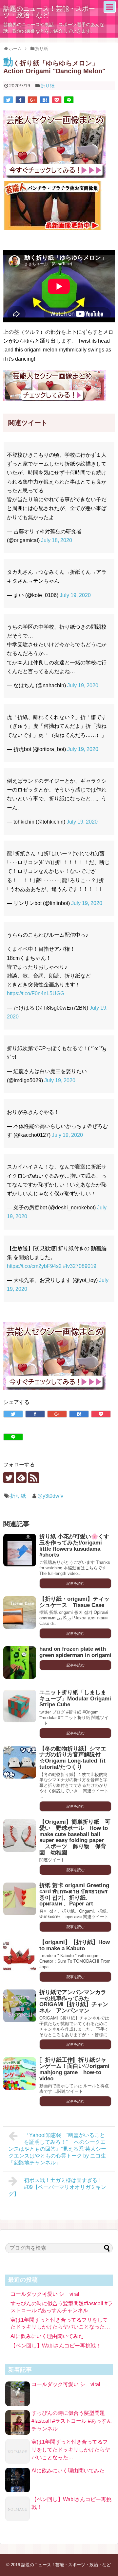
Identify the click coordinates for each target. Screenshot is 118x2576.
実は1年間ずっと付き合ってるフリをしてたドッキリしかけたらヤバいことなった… (71, 2450)
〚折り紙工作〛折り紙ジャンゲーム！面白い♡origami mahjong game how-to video (74, 2069)
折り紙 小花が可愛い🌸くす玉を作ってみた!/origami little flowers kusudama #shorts (74, 1546)
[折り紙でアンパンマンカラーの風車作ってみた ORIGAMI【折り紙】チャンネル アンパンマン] (20, 2006)
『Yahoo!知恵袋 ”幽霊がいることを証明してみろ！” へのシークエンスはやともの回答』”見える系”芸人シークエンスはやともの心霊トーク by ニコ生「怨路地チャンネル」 (57, 2149)
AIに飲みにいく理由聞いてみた (47, 2336)
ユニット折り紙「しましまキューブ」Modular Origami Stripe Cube (75, 1698)
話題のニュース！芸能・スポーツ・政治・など (49, 12)
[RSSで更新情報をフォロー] (34, 1478)
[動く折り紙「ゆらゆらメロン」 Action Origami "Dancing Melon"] (45, 100)
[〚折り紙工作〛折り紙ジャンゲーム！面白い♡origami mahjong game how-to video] (20, 2073)
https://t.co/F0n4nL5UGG (36, 993)
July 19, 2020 (75, 595)
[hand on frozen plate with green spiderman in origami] (20, 1663)
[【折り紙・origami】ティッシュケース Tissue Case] (20, 1612)
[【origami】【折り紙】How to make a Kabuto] (20, 1956)
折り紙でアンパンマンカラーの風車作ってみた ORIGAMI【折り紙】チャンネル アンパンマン (74, 2001)
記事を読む (76, 1583)
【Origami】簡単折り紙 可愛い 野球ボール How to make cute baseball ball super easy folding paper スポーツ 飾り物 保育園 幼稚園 (75, 1837)
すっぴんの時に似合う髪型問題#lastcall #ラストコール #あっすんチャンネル (72, 2421)
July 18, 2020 (57, 540)
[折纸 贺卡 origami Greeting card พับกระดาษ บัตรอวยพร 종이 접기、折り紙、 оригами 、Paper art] (20, 1899)
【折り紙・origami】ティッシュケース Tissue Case (74, 1602)
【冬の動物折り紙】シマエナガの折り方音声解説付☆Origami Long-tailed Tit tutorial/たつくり (73, 1758)
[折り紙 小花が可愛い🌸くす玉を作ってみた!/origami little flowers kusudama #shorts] (20, 1550)
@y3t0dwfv (50, 1496)
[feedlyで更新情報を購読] (21, 1478)
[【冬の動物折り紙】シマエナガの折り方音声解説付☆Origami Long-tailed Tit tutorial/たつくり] (20, 1762)
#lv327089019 (80, 1266)
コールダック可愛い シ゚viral (45, 2294)
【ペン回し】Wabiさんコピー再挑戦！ (56, 2346)
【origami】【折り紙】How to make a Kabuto (75, 1945)
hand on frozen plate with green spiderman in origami (75, 1652)
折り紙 (48, 86)
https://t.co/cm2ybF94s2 (34, 1266)
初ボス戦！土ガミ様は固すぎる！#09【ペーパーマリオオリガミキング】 (57, 2187)
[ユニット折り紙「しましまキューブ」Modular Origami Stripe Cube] (20, 1706)
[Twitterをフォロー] (9, 1478)
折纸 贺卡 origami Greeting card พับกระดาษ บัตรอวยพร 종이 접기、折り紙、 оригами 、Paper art (74, 1894)
